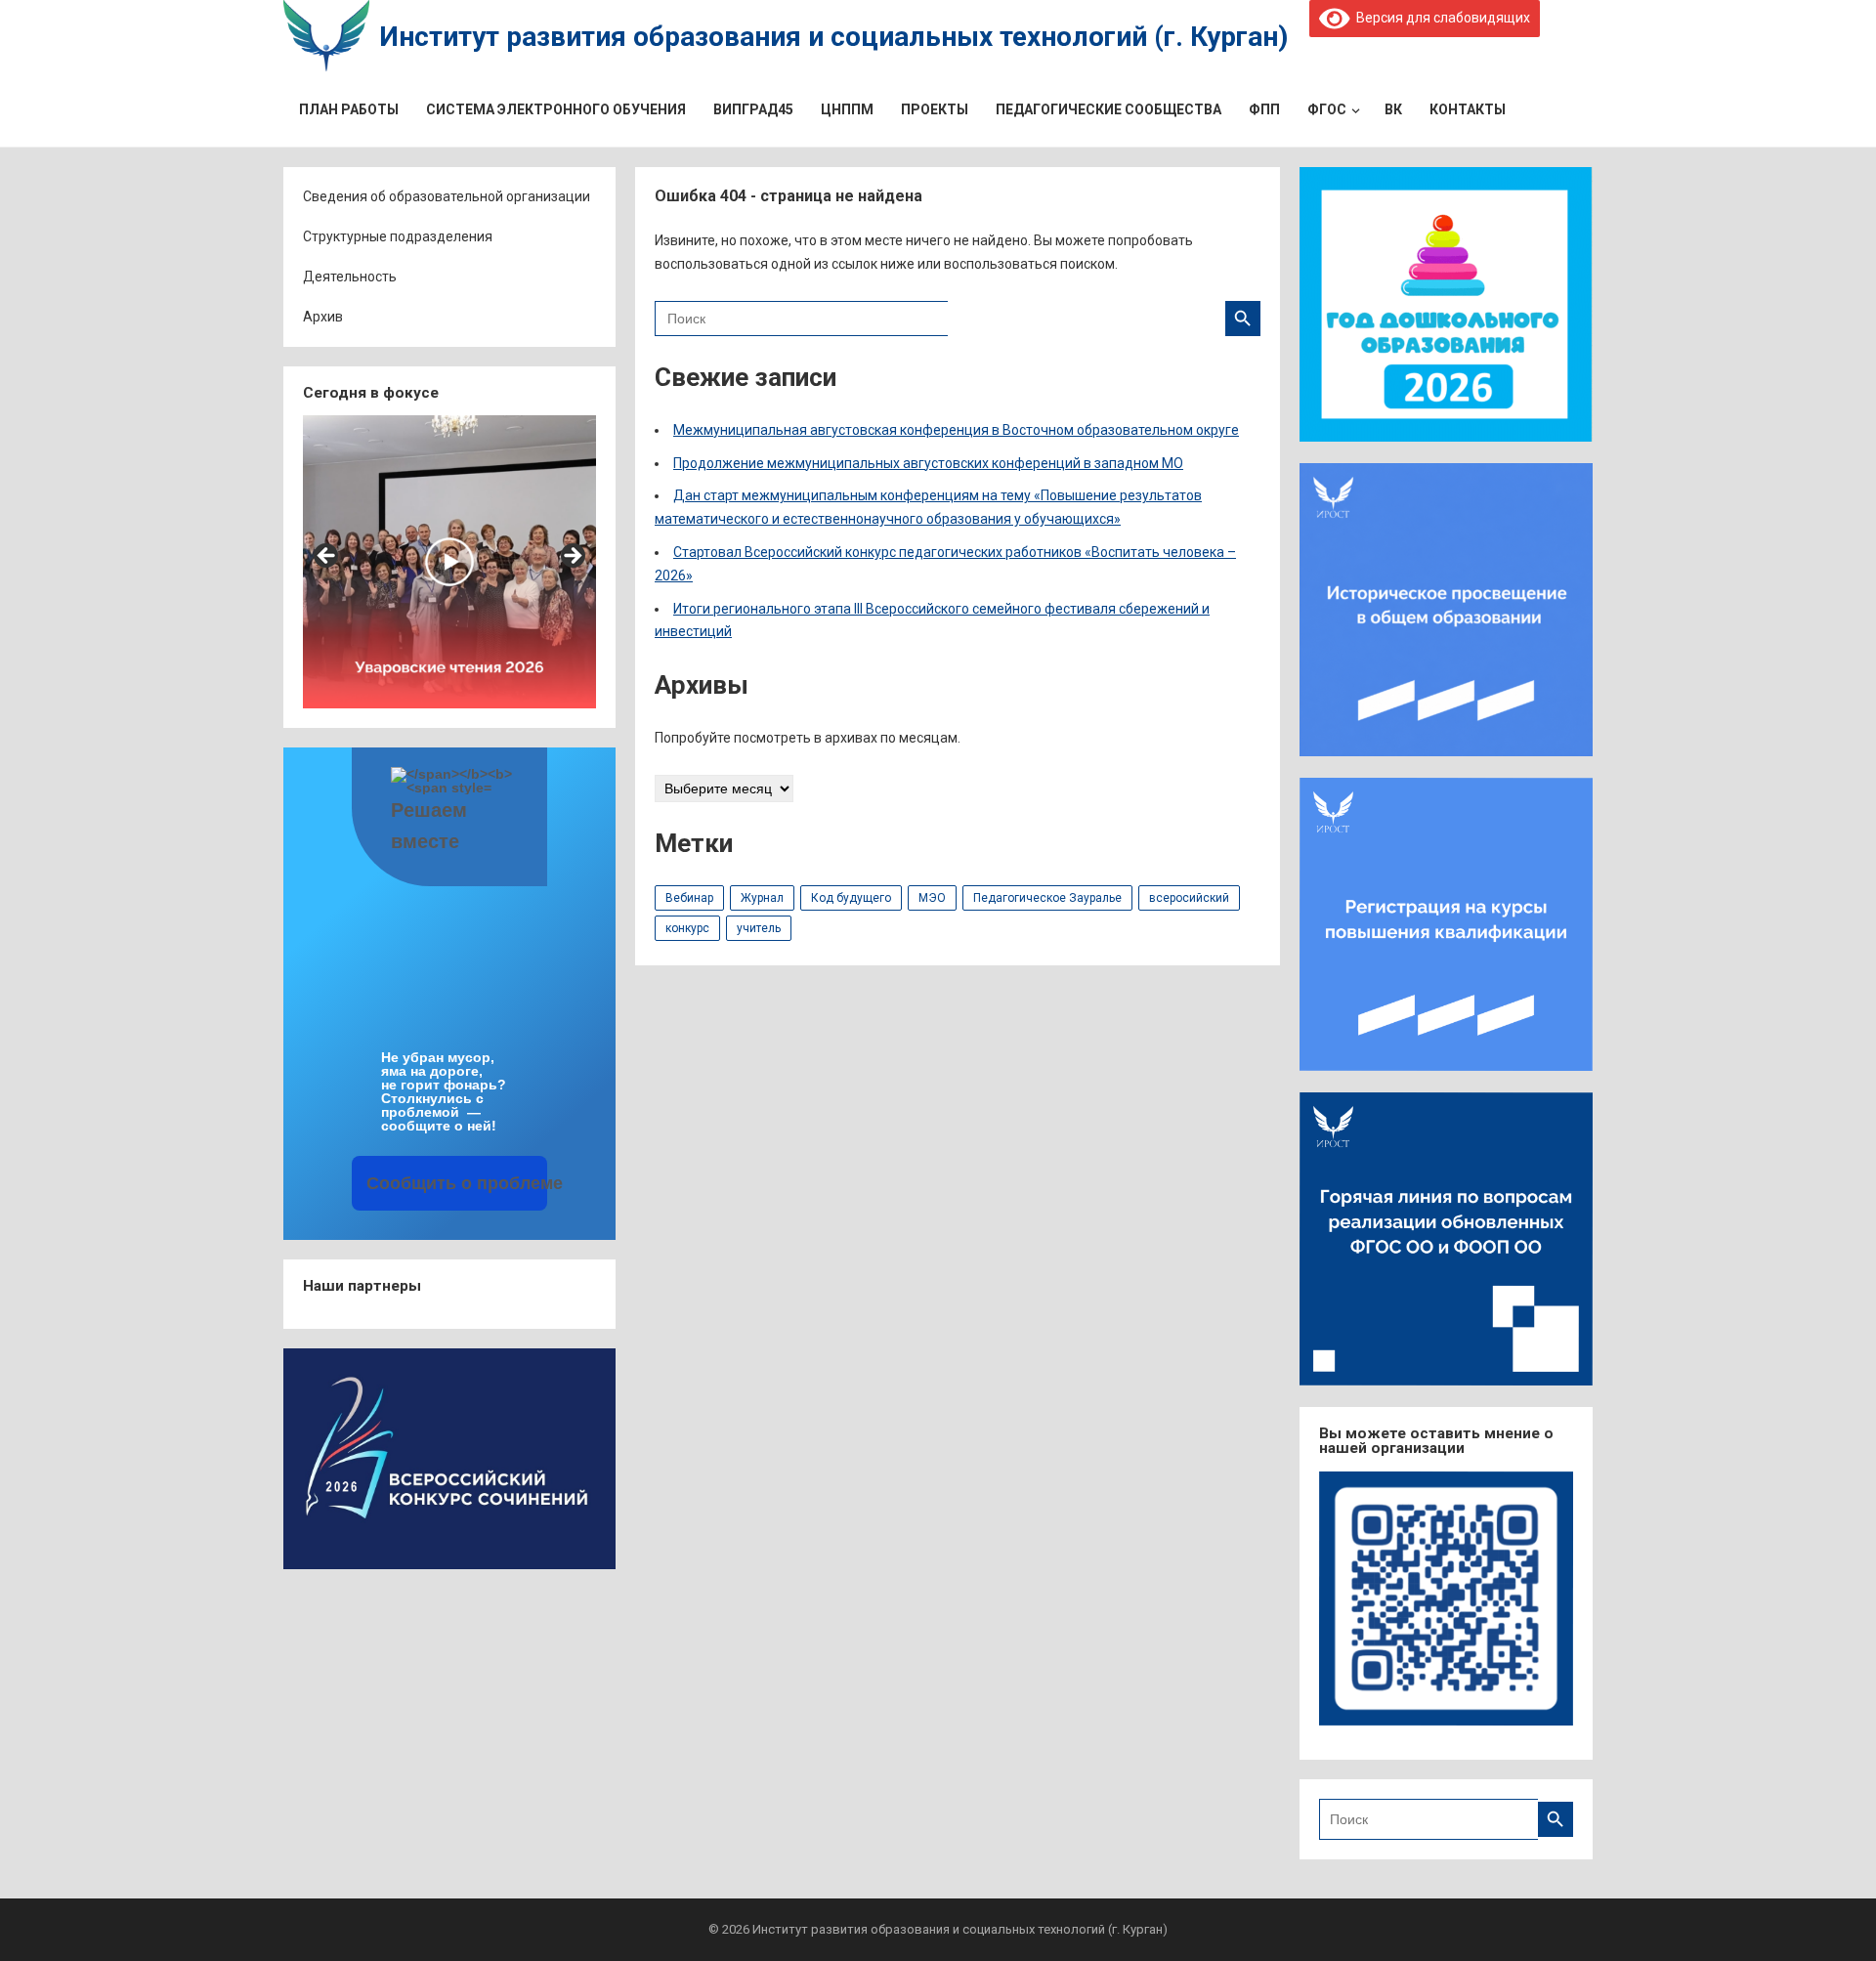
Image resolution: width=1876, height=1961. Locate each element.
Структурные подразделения (398, 236)
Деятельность (350, 277)
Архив (323, 317)
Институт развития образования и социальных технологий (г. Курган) (833, 37)
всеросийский (1189, 898)
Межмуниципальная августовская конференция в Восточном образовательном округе (956, 430)
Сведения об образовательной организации (447, 196)
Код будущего (851, 898)
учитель (759, 928)
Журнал (762, 898)
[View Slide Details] (449, 562)
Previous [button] (327, 557)
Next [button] (572, 557)
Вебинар (689, 898)
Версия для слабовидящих (1440, 18)
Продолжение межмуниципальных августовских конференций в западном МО (928, 463)
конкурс (687, 928)
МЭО (932, 898)
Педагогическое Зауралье (1047, 898)
